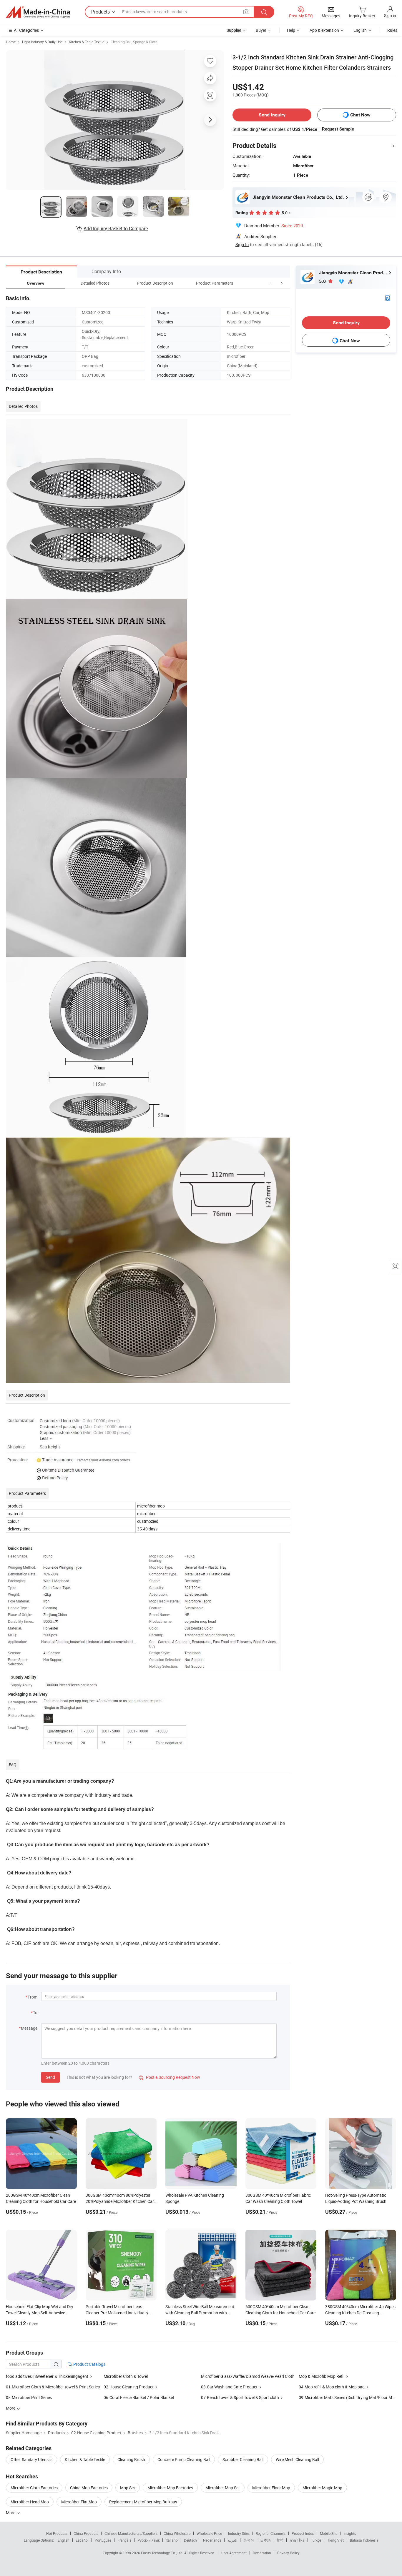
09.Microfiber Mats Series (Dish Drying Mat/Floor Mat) (348, 2397)
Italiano (172, 2540)
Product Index (303, 2533)
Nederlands (212, 2540)
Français (124, 2540)
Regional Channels (271, 2533)
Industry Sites (239, 2533)
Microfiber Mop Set (223, 2488)
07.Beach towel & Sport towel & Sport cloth (240, 2397)
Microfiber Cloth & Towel (126, 2376)
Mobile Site (329, 2533)
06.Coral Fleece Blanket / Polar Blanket (139, 2397)
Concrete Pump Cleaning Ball (184, 2459)
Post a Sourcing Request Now (170, 2077)
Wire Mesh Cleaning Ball (297, 2459)
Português (103, 2540)
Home (11, 42)
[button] (271, 283)
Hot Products (57, 2533)
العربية (232, 2540)
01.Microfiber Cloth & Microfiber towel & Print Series (53, 2387)
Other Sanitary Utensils (31, 2459)
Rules (392, 30)
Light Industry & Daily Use (42, 42)
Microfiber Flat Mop (79, 2502)
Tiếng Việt (335, 2540)
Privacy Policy (288, 2553)
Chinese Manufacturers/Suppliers (131, 2533)
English (64, 2540)
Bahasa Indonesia (364, 2540)
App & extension (324, 30)
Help (291, 30)
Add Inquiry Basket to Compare (116, 228)
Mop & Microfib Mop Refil (322, 2376)
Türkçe (316, 2540)
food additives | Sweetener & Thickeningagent (47, 2376)
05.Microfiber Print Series (29, 2397)
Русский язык (148, 2540)
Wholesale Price (209, 2533)
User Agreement (234, 2553)
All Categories (26, 30)
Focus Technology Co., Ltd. (163, 2553)
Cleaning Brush (131, 2459)
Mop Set (128, 2488)
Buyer (261, 30)
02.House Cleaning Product (129, 2387)
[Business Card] (388, 298)
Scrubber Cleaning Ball (243, 2459)
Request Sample (338, 129)
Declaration (262, 2553)
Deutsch (190, 2540)
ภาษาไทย (297, 2540)
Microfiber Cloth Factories (34, 2488)
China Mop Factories (89, 2488)
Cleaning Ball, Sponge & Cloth (134, 42)
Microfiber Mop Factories (170, 2488)
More (11, 2513)
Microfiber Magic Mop (322, 2488)
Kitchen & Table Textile (87, 42)
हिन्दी (280, 2540)
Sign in (390, 15)
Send (50, 2077)
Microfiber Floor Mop (271, 2488)
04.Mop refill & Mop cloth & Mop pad (332, 2387)
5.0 (323, 281)
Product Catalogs (89, 2364)
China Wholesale (177, 2533)
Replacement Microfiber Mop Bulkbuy (143, 2502)
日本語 (265, 2540)
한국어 (249, 2540)
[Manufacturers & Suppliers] (38, 12)
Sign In (242, 244)
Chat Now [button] (360, 115)
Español (82, 2540)
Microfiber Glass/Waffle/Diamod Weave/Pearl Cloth (248, 2376)
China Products (86, 2533)
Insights (350, 2533)
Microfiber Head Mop (30, 2502)
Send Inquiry (272, 115)
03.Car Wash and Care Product (229, 2387)
